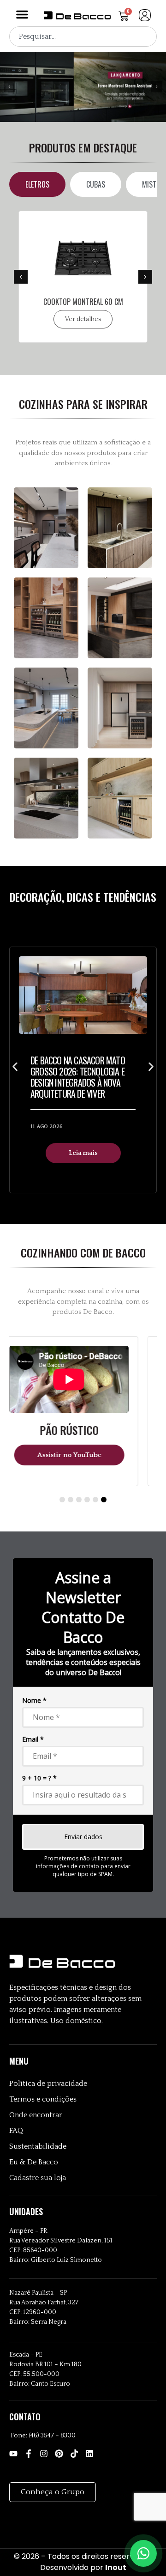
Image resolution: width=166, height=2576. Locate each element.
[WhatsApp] (143, 2553)
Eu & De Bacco (34, 2162)
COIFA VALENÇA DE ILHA (91, 302)
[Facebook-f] (29, 2454)
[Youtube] (13, 2454)
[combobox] (83, 36)
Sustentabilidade (38, 2146)
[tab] (37, 184)
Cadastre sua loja (38, 2178)
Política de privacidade (48, 2084)
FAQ (16, 2131)
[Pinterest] (59, 2454)
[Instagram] (44, 2454)
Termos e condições (43, 2099)
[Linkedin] (89, 2454)
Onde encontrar (36, 2115)
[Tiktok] (74, 2454)
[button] (22, 14)
